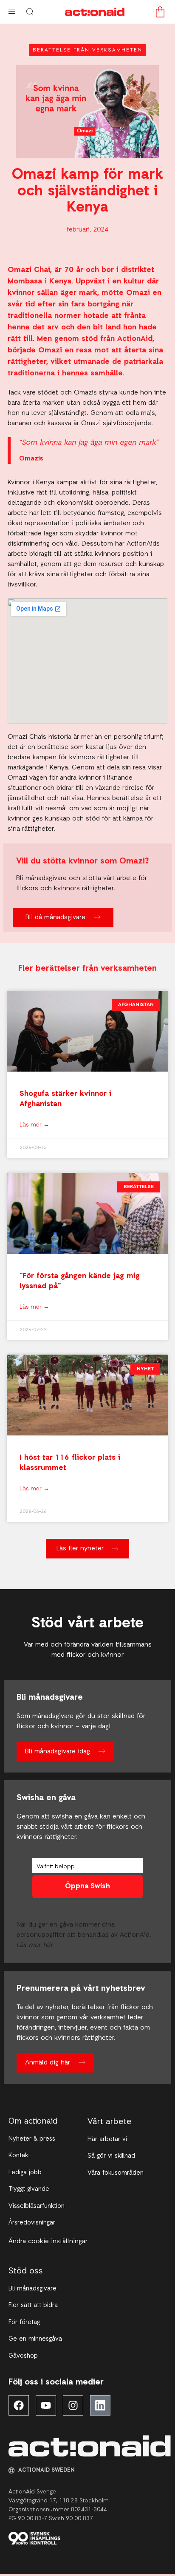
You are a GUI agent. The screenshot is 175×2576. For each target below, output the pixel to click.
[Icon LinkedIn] (100, 2405)
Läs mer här (35, 1945)
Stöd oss (26, 2271)
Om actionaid (33, 2122)
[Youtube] (46, 2405)
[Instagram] (73, 2405)
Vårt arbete (110, 2122)
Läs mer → (34, 1125)
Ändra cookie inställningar (48, 2241)
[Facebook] (19, 2405)
